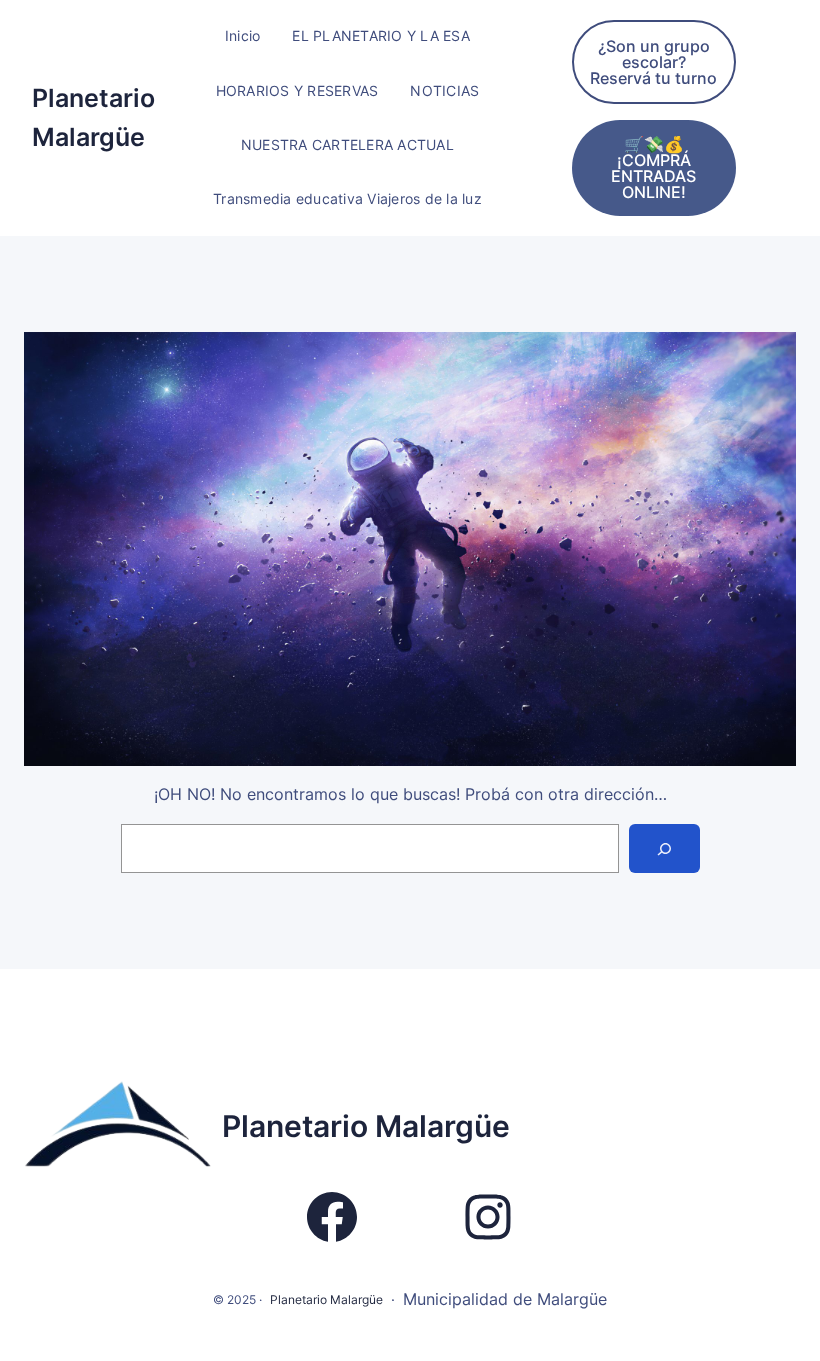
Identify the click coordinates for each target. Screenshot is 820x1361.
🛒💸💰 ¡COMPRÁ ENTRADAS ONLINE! (653, 168)
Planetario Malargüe (366, 1126)
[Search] (664, 848)
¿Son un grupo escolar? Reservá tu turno (653, 62)
